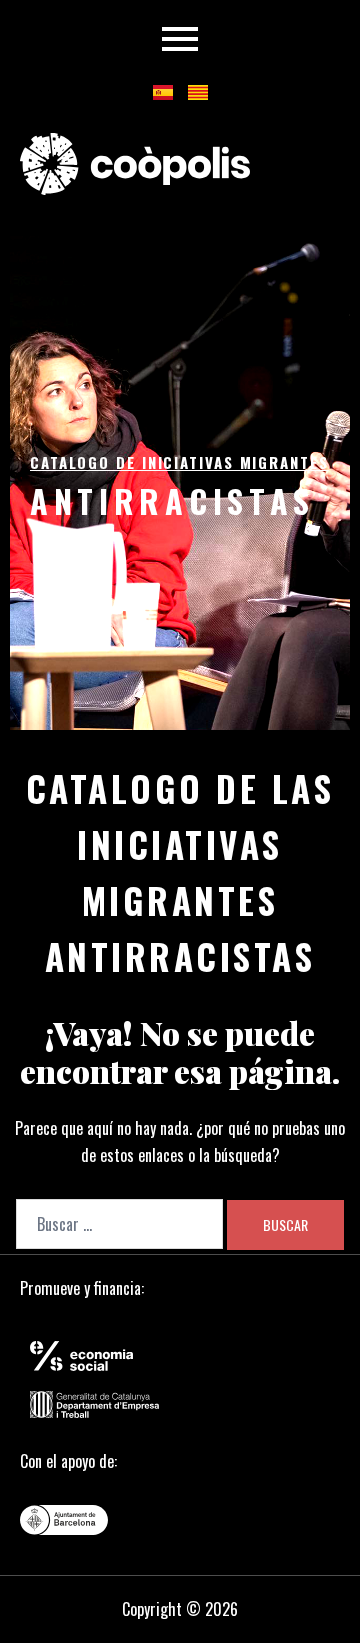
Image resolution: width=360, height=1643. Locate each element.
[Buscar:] (119, 1224)
